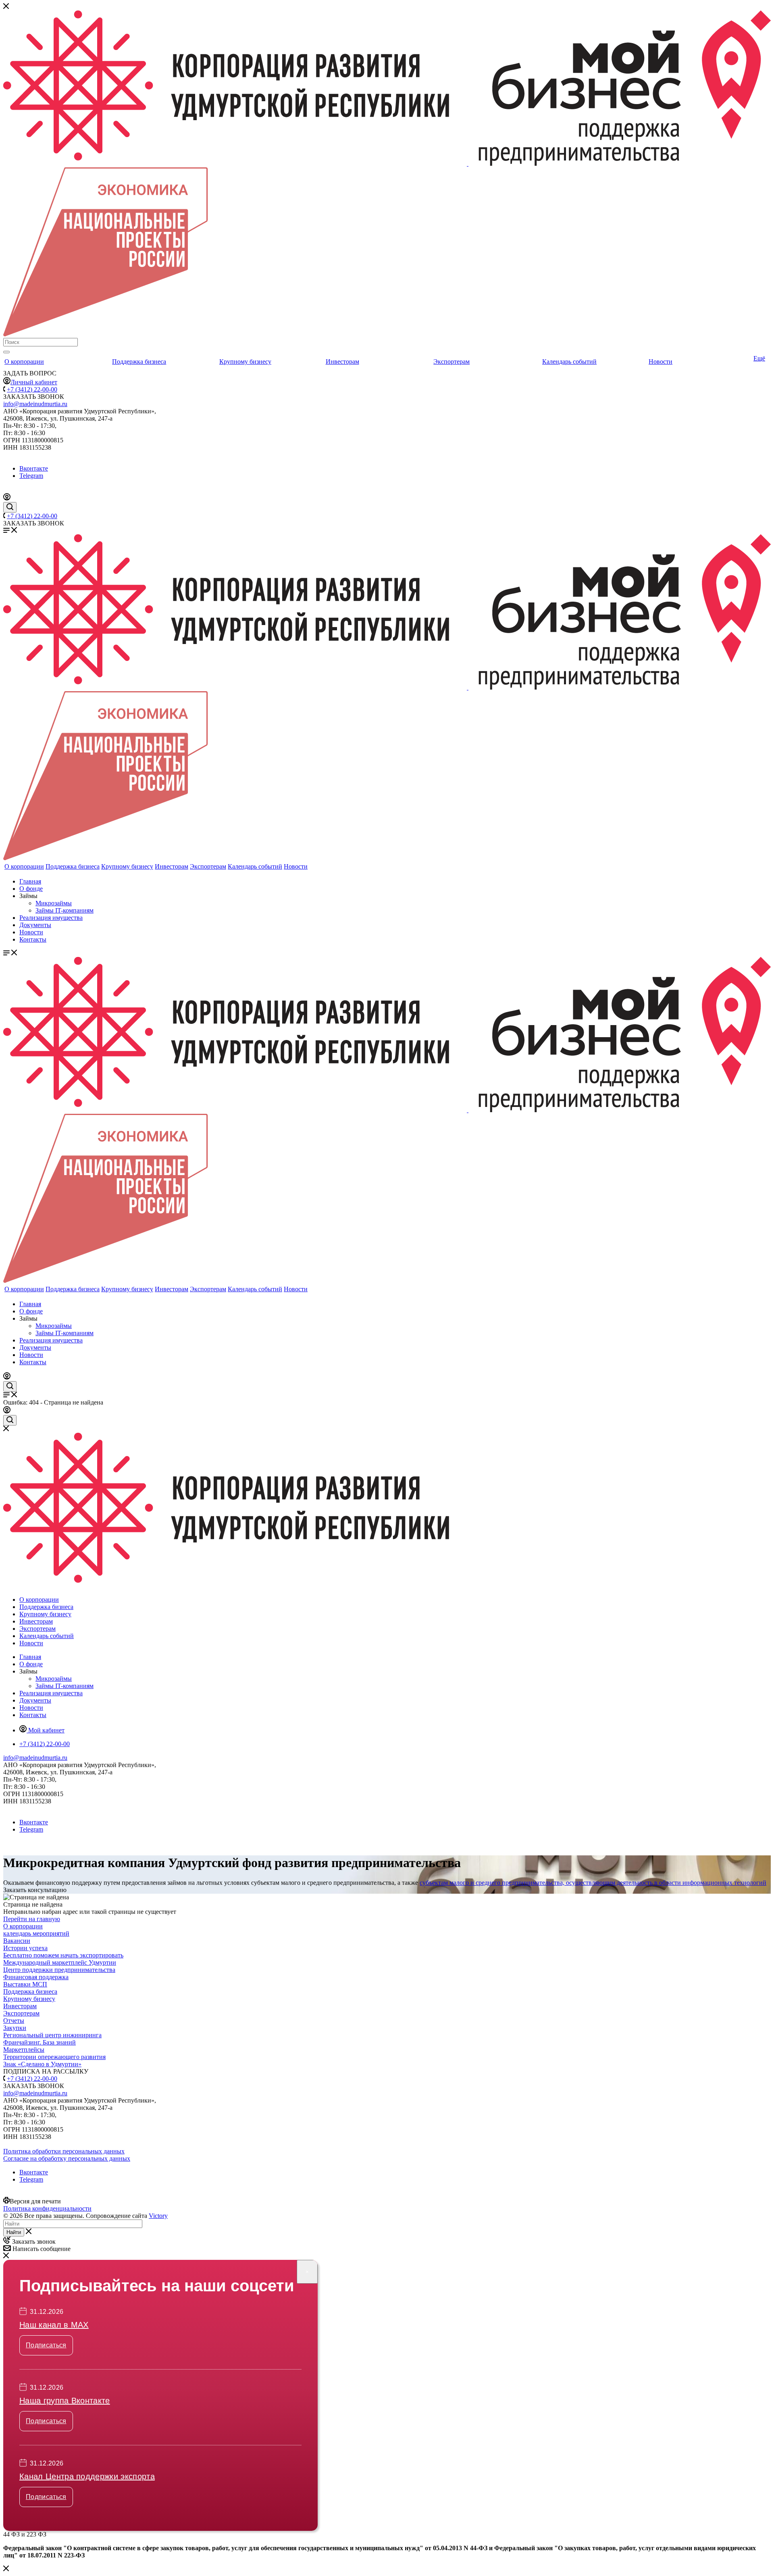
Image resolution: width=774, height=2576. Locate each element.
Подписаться (46, 2345)
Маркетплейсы (24, 2050)
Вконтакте (34, 468)
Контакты (33, 939)
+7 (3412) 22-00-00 (32, 389)
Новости (661, 362)
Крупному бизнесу (245, 362)
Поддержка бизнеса (139, 362)
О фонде (31, 889)
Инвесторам (342, 362)
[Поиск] (6, 352)
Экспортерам (451, 362)
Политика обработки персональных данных (64, 2151)
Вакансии (17, 1941)
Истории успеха (25, 1948)
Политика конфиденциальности (47, 2208)
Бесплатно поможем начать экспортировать (63, 1955)
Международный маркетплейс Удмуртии (60, 1962)
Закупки (15, 2028)
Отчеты (14, 2021)
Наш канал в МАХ (54, 2325)
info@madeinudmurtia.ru (35, 404)
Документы (35, 925)
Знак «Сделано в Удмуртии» (42, 2064)
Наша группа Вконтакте (65, 2401)
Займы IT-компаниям (64, 910)
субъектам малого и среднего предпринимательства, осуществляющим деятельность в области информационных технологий (593, 1883)
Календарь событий (569, 362)
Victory (158, 2216)
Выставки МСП (25, 1984)
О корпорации (24, 362)
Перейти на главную (32, 1919)
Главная (30, 881)
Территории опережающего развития (54, 2057)
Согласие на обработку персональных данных (67, 2158)
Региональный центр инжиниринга (52, 2035)
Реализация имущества (51, 918)
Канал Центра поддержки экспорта (87, 2476)
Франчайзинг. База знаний (40, 2042)
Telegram (31, 476)
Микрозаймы (54, 903)
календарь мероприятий (36, 1933)
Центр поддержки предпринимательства (59, 1970)
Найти (14, 2232)
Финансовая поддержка (36, 1977)
